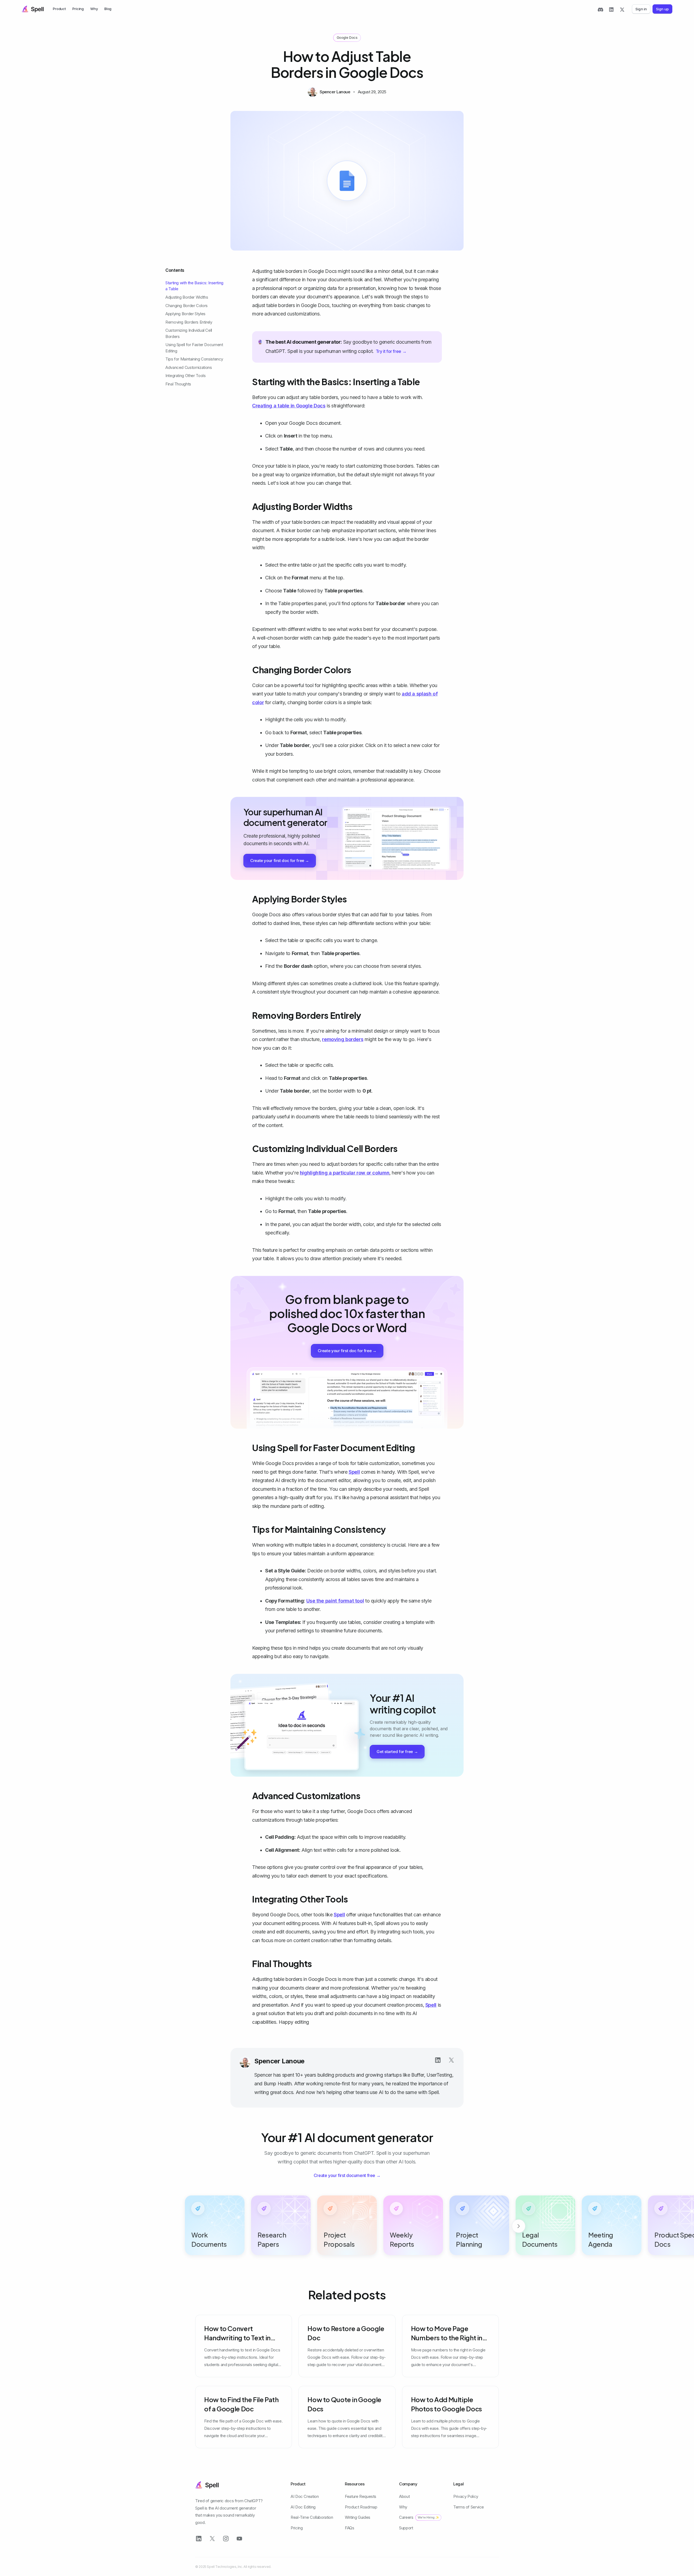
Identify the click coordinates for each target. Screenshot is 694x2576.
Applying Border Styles (185, 314)
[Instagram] (226, 2539)
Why (94, 9)
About (404, 2496)
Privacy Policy (466, 2496)
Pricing (78, 9)
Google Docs (347, 37)
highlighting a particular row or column (345, 1173)
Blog (108, 9)
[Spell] (33, 9)
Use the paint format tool (335, 1601)
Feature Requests (361, 2496)
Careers (419, 2517)
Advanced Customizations (189, 367)
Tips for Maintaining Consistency (194, 359)
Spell (354, 1472)
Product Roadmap (361, 2507)
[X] (622, 9)
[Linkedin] (438, 2060)
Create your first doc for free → (280, 861)
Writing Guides (358, 2517)
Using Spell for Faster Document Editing (194, 348)
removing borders (343, 1039)
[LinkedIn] (611, 9)
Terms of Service (469, 2507)
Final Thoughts (178, 384)
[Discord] (600, 9)
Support (406, 2528)
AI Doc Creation (305, 2496)
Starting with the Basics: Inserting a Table (194, 286)
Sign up (662, 9)
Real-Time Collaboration (312, 2517)
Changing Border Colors (187, 305)
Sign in (641, 9)
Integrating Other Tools (185, 376)
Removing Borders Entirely (189, 322)
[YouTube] (239, 2539)
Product (59, 9)
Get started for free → (397, 1752)
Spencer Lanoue (279, 2061)
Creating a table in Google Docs (289, 406)
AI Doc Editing (303, 2507)
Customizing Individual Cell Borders (189, 333)
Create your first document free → (347, 2175)
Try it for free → (391, 351)
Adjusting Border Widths (187, 297)
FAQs (350, 2528)
